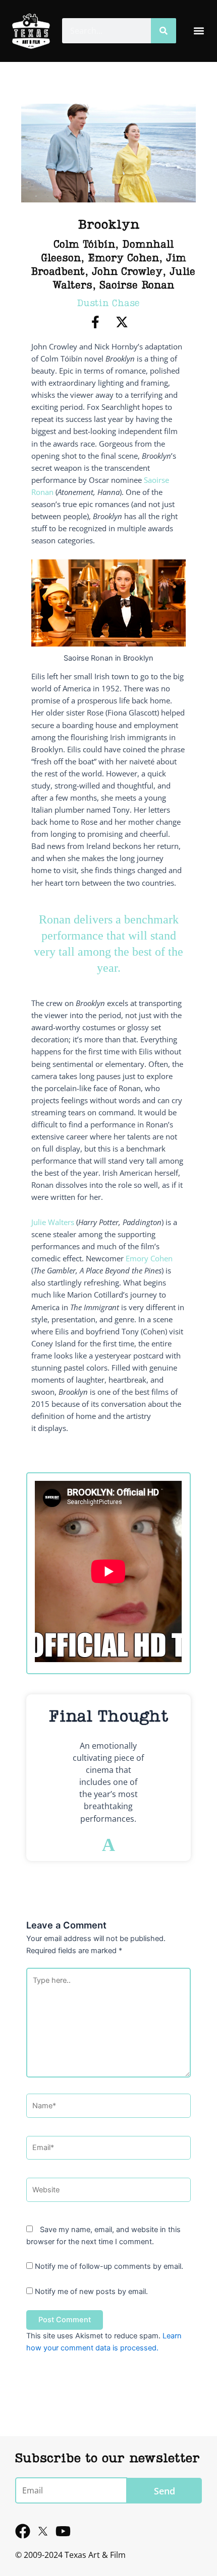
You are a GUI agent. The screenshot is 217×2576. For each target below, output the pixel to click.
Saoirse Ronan (137, 286)
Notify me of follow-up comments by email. (109, 2266)
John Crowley (127, 272)
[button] (199, 31)
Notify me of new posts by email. (91, 2292)
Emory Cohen (123, 259)
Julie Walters (53, 1222)
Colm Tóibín (84, 245)
